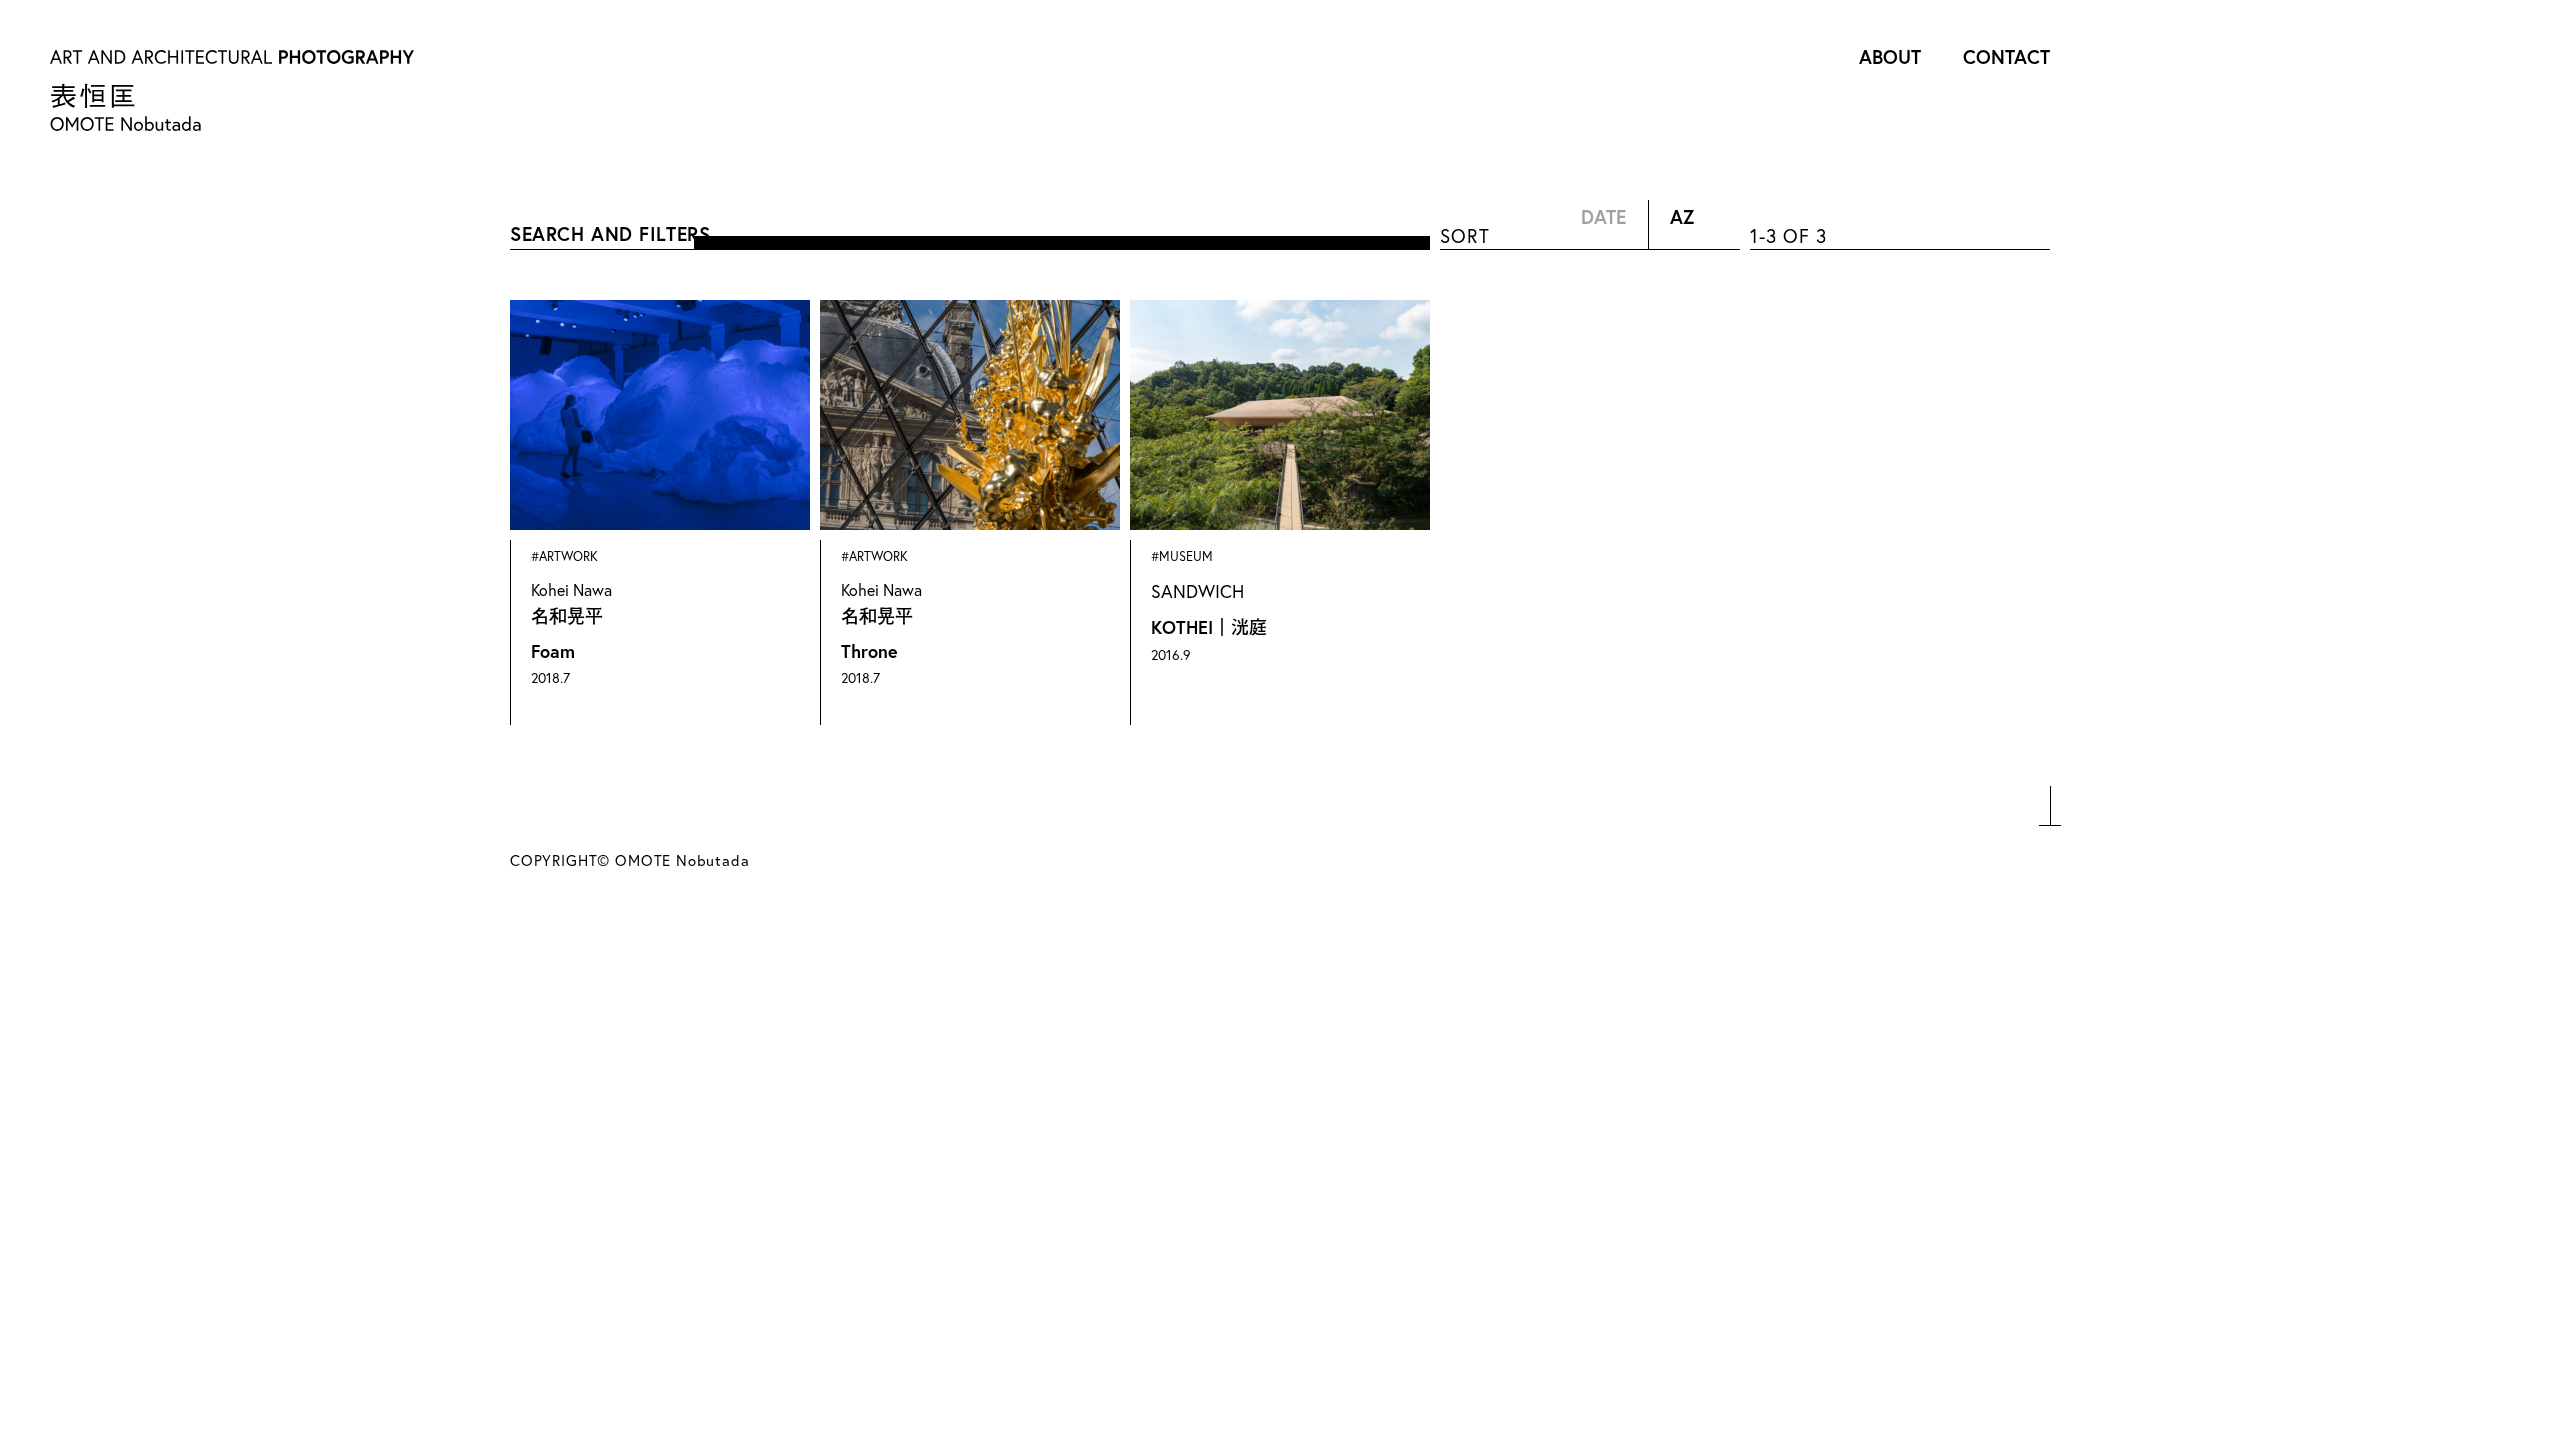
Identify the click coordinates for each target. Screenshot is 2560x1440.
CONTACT (2006, 56)
